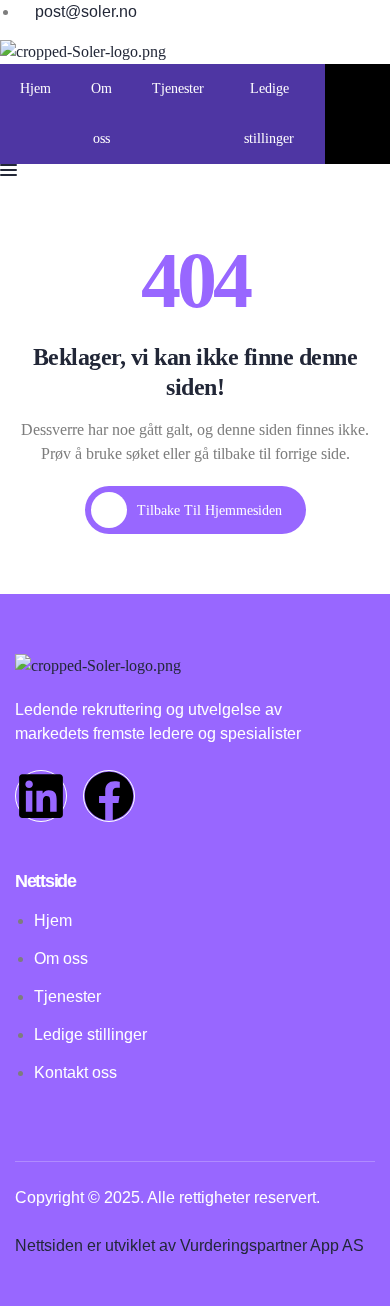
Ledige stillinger (269, 113)
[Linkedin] (41, 796)
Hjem (35, 88)
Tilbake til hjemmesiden (209, 510)
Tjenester (178, 88)
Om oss (101, 113)
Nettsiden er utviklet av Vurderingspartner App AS (189, 1245)
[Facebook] (109, 796)
